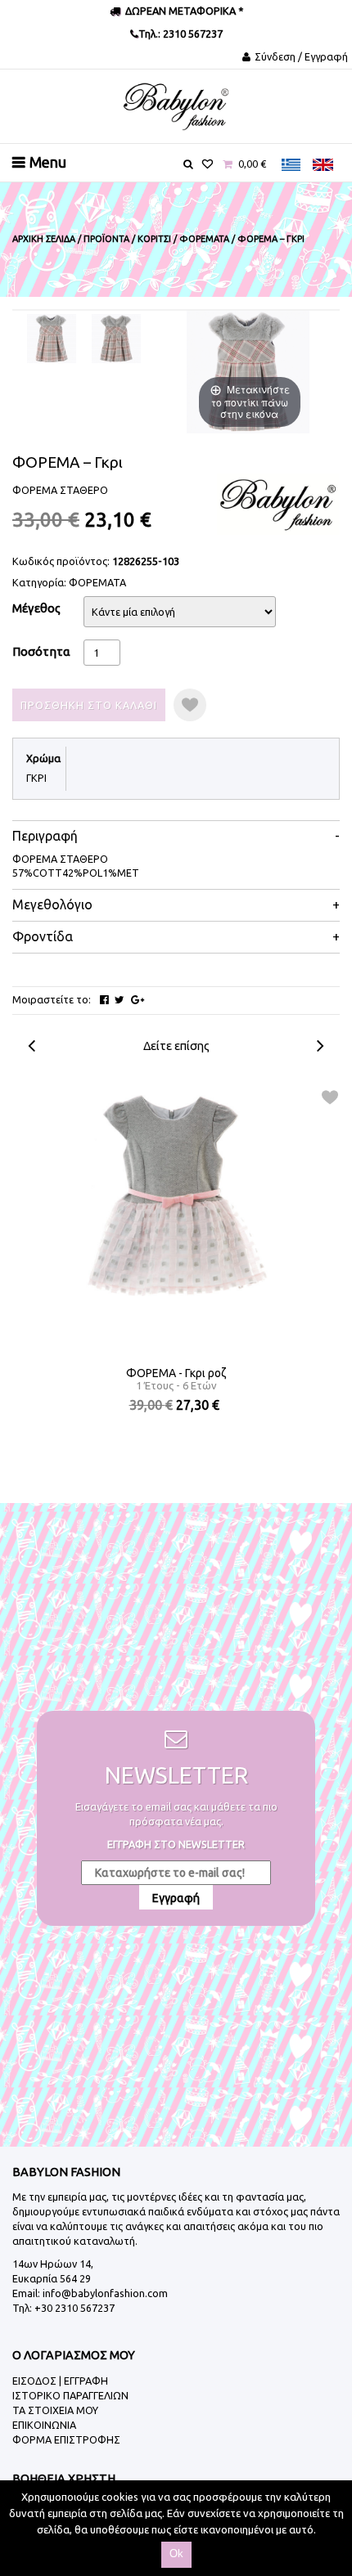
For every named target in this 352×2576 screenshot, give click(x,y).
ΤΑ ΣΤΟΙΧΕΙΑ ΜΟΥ (55, 2410)
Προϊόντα (106, 239)
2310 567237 (192, 34)
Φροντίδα (43, 937)
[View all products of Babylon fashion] (278, 503)
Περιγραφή (45, 836)
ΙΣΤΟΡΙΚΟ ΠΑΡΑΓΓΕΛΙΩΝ (70, 2395)
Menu (48, 162)
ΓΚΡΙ (36, 778)
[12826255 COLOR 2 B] (116, 339)
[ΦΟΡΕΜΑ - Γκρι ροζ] (176, 1196)
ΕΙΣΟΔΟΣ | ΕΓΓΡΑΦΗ (60, 2381)
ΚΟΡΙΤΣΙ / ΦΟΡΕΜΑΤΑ (183, 239)
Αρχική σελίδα (44, 239)
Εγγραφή (176, 1898)
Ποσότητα (41, 651)
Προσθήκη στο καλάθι (89, 705)
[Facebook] (104, 1000)
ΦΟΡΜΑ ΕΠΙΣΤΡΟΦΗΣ (66, 2439)
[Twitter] (120, 1000)
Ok (176, 2554)
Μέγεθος (36, 608)
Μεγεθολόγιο (52, 905)
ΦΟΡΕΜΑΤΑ (97, 582)
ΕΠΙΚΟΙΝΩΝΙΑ (44, 2425)
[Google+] (138, 1000)
